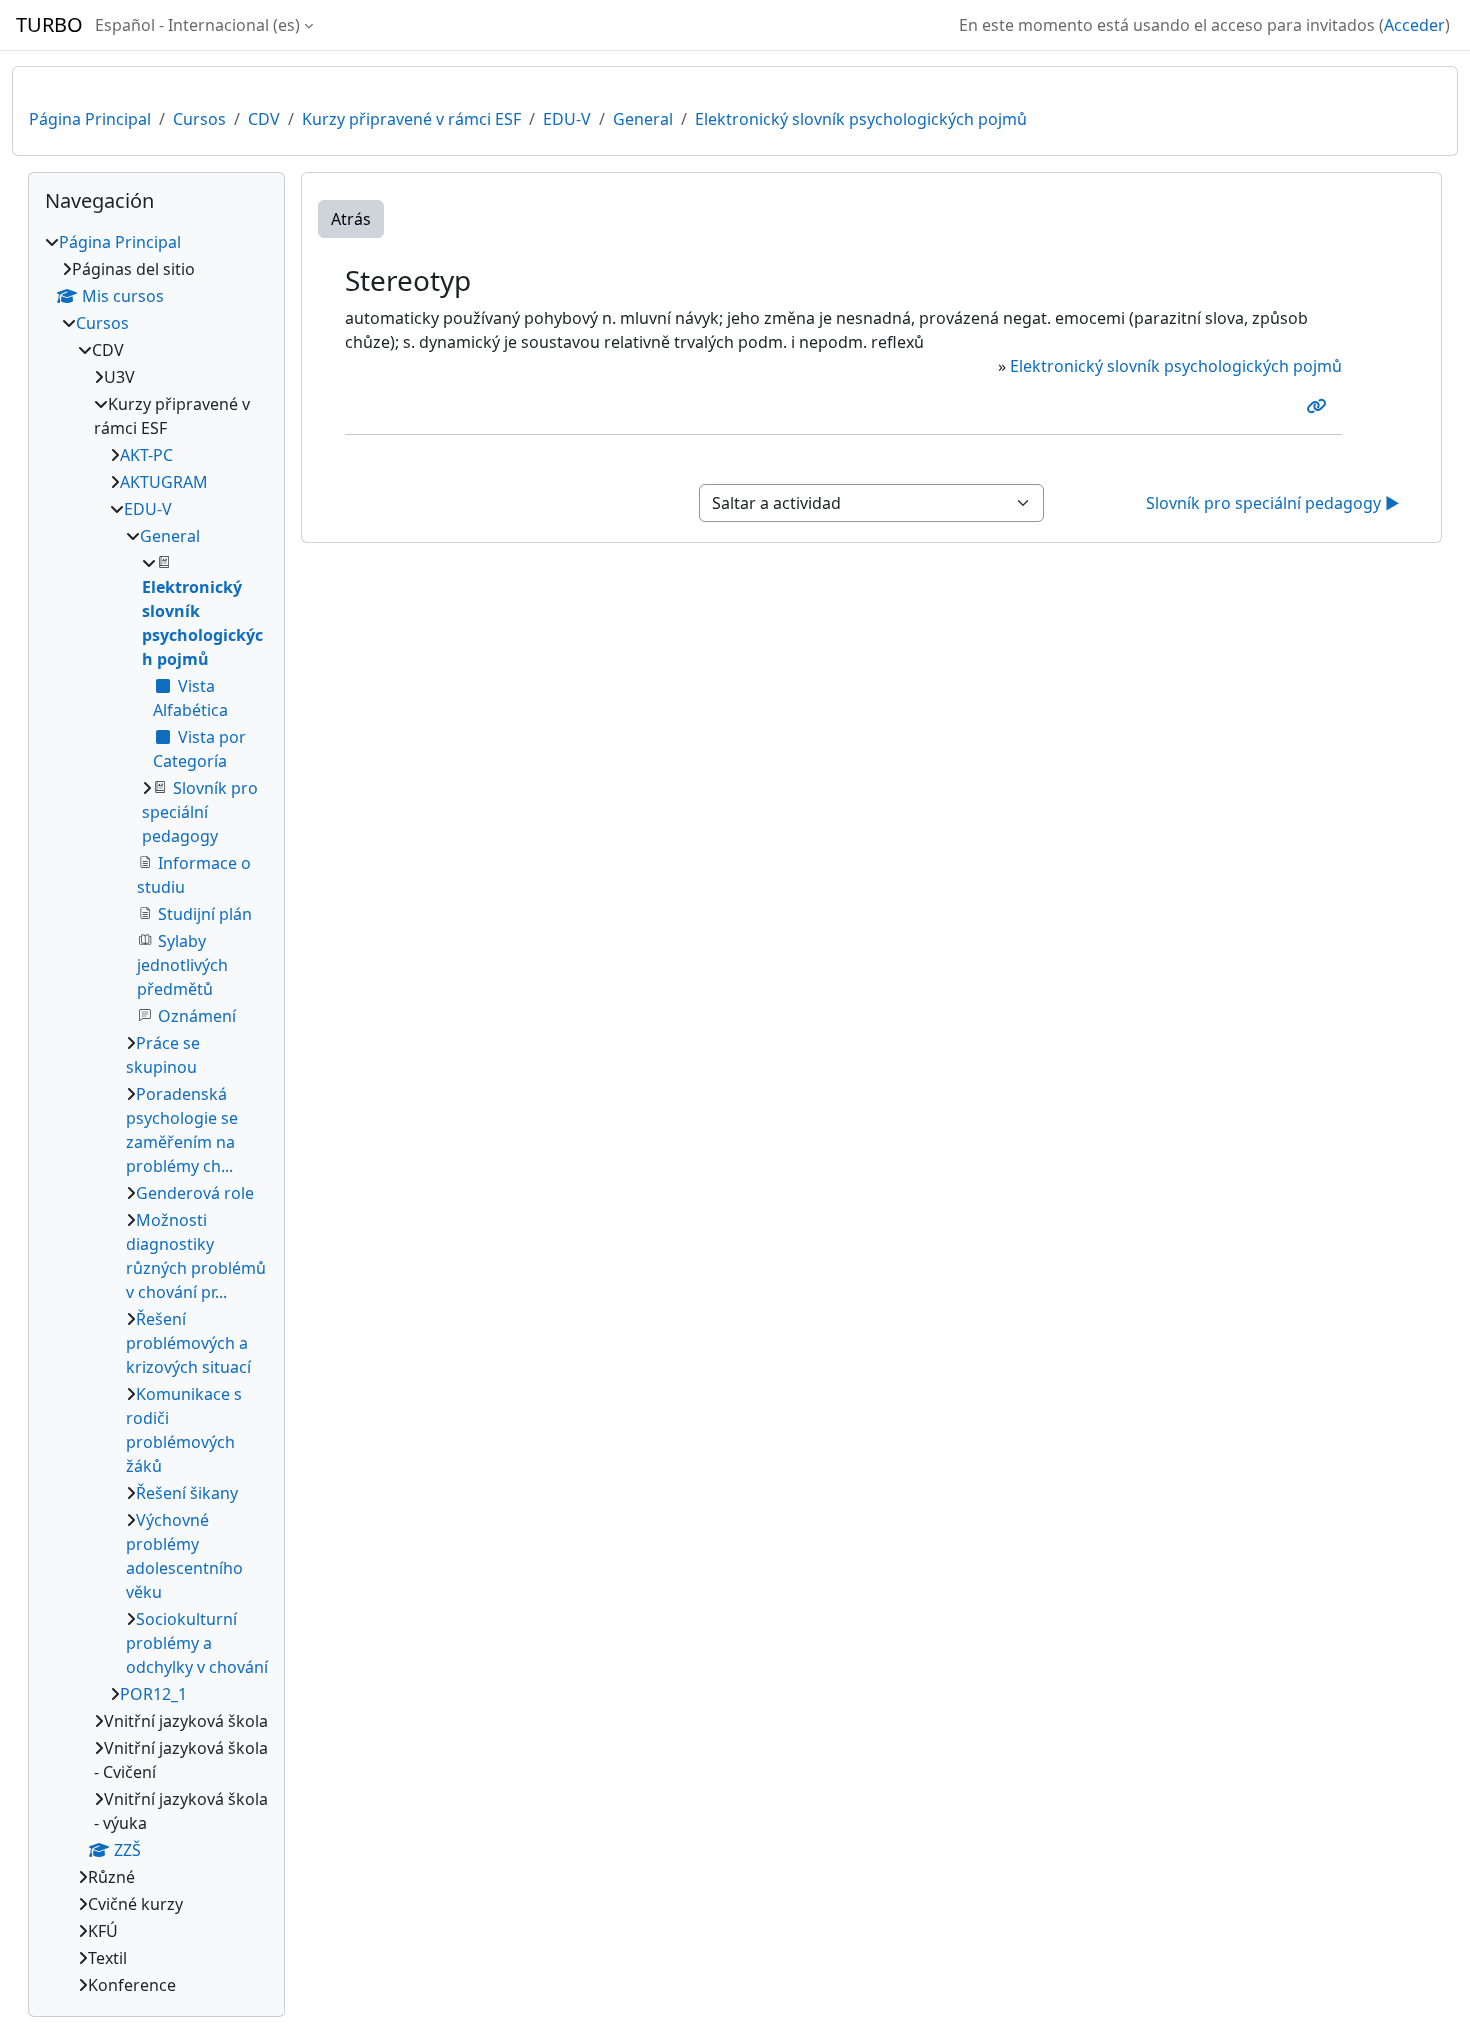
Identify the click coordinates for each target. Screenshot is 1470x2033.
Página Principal (90, 119)
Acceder (1414, 25)
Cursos (199, 119)
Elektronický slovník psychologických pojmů (861, 119)
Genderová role (195, 1193)
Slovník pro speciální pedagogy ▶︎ (1273, 503)
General (643, 119)
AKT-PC (146, 455)
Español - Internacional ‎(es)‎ (197, 25)
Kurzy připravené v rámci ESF (411, 119)
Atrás (351, 219)
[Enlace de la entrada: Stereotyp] (1320, 406)
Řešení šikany (187, 1493)
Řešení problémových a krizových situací (188, 1343)
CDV (264, 119)
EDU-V (567, 119)
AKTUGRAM (164, 482)
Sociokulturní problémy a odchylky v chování (197, 1643)
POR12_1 (153, 1694)
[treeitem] (156, 1113)
